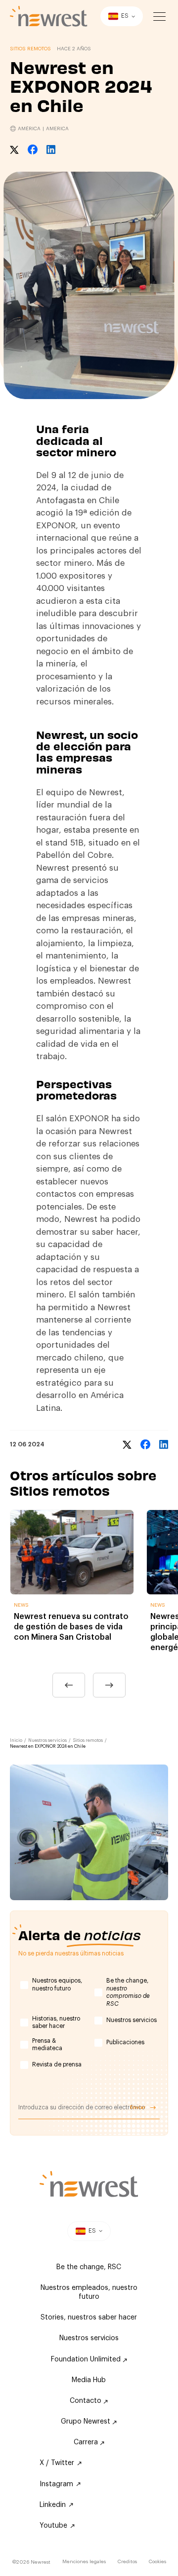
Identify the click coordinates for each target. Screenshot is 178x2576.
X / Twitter (57, 2463)
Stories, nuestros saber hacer (89, 2318)
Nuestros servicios (47, 1741)
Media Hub (89, 2380)
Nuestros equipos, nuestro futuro (57, 1985)
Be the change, (128, 1992)
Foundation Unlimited (87, 2359)
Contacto (87, 2401)
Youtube (53, 2526)
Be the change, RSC (89, 2267)
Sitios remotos (88, 1741)
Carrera (87, 2442)
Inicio (16, 1741)
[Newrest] (49, 16)
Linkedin (53, 2505)
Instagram (56, 2484)
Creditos (127, 2562)
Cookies (157, 2562)
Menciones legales (84, 2562)
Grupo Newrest (87, 2422)
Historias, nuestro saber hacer (56, 2023)
